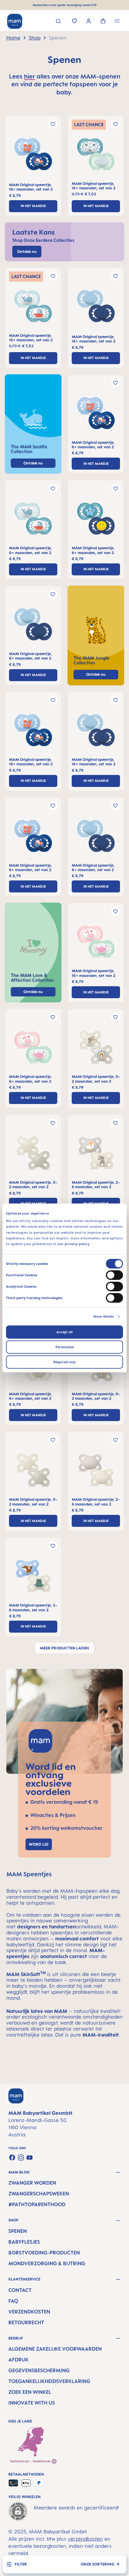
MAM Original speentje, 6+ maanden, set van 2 (93, 445)
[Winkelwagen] (103, 22)
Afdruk (18, 2360)
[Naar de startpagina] (15, 21)
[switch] (114, 1275)
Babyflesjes (24, 2242)
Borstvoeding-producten (44, 2253)
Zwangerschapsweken (39, 2194)
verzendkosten (85, 2539)
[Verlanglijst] (75, 22)
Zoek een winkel (30, 2392)
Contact (20, 2290)
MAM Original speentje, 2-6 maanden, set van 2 (96, 1185)
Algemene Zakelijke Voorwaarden (55, 2349)
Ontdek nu (96, 674)
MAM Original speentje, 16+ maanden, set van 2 (31, 187)
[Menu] (117, 22)
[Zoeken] (58, 22)
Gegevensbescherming (39, 2370)
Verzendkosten (29, 2312)
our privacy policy (73, 1244)
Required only (64, 1362)
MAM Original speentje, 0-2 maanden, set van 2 (96, 1079)
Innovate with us (32, 2403)
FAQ (13, 2301)
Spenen (18, 2231)
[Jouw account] (89, 22)
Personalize (65, 1347)
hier (30, 76)
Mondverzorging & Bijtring (47, 2263)
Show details (103, 1316)
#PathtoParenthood (37, 2204)
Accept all (64, 1332)
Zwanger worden (32, 2183)
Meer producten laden (64, 1648)
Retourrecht (26, 2322)
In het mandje (33, 206)
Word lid (39, 1844)
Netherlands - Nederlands (31, 2461)
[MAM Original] (33, 156)
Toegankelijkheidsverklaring (49, 2381)
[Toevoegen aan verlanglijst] (53, 124)
